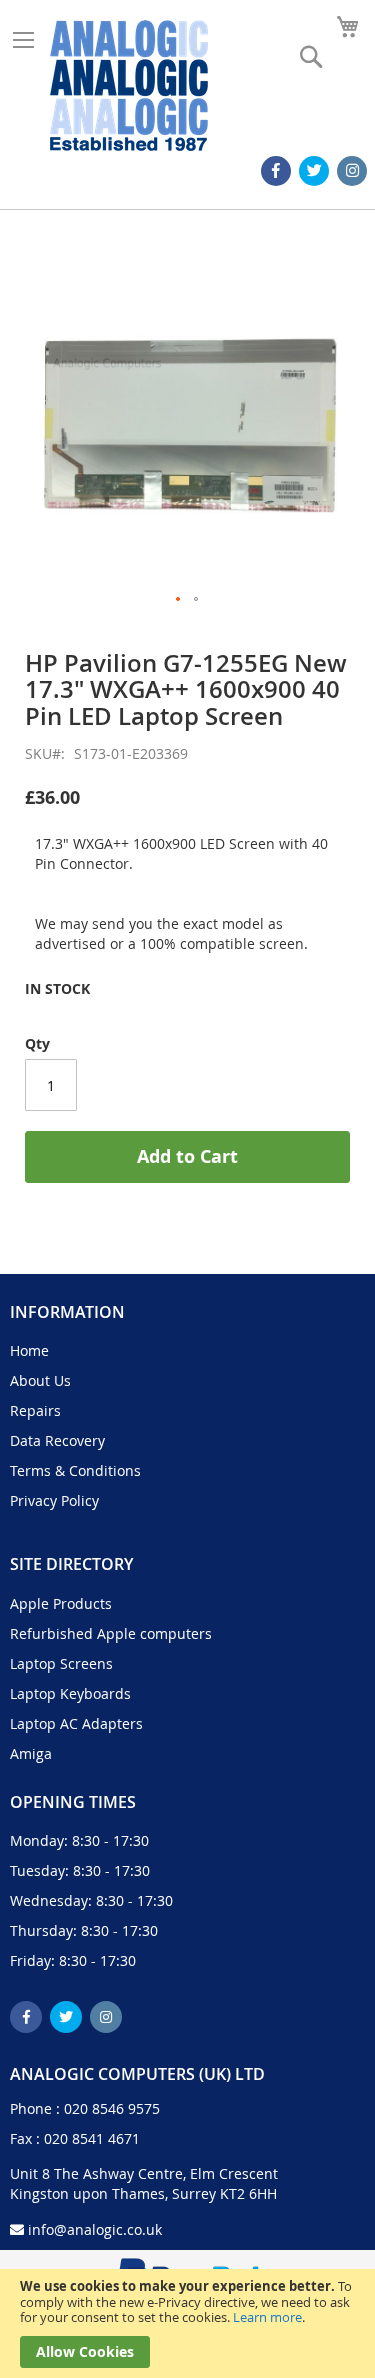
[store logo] (129, 85)
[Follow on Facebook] (276, 171)
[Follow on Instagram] (352, 171)
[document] (187, 2323)
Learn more (267, 2317)
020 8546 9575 (112, 2108)
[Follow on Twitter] (314, 171)
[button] (179, 600)
